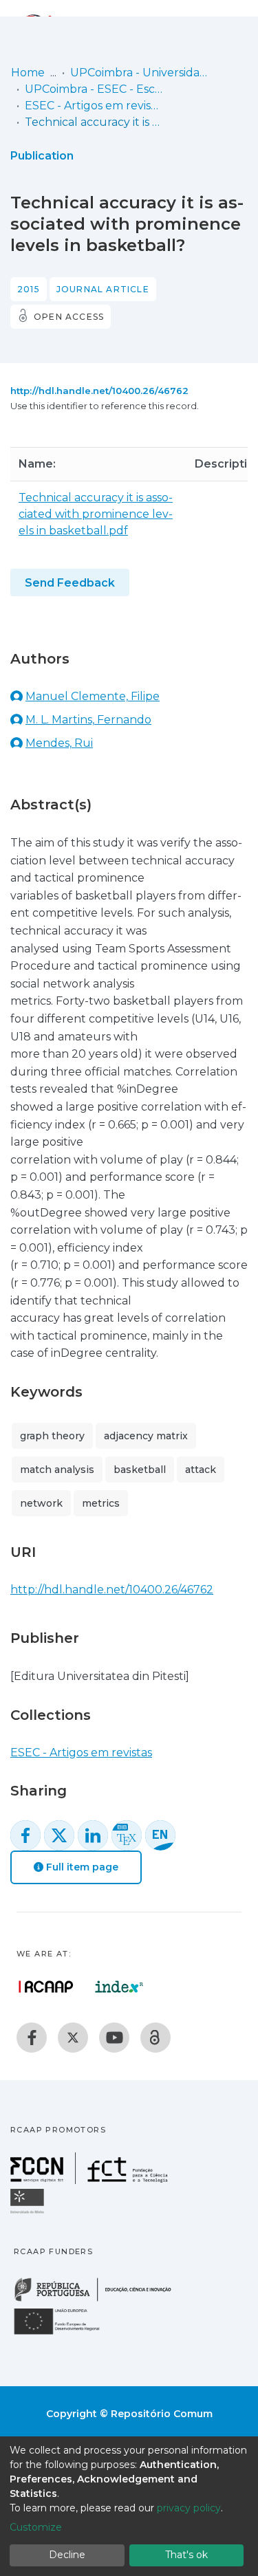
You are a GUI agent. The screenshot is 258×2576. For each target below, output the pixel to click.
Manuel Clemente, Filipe (93, 696)
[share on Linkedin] (93, 1835)
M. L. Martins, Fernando (88, 720)
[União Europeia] (65, 2334)
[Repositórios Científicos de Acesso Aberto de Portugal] (46, 1987)
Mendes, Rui (59, 743)
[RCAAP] (155, 2038)
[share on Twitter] (59, 1835)
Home (28, 73)
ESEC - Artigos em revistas (94, 106)
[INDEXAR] (119, 1987)
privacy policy (189, 2508)
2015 (29, 289)
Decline (67, 2555)
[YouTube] (114, 2038)
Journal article (103, 289)
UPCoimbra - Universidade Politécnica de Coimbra (139, 73)
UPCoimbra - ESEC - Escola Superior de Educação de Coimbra (94, 89)
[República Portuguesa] (100, 2300)
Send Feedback (70, 583)
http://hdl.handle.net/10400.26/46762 (99, 391)
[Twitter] (73, 2038)
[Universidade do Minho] (29, 2213)
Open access (69, 317)
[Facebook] (32, 2038)
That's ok (186, 2555)
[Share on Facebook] (25, 1835)
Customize (36, 2527)
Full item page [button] (81, 1867)
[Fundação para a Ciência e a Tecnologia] (91, 2180)
